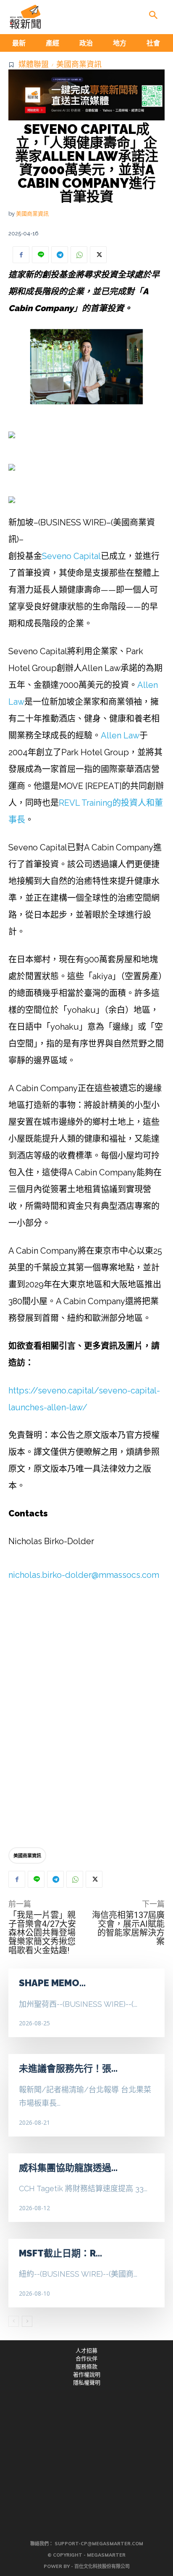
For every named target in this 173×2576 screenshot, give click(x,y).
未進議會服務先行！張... (68, 2068)
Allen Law (120, 735)
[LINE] (40, 255)
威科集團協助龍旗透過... (68, 2168)
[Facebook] (21, 255)
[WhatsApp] (79, 255)
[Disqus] (86, 1716)
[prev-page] (14, 2321)
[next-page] (27, 2321)
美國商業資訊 (79, 64)
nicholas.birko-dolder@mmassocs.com (84, 1575)
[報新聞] (25, 17)
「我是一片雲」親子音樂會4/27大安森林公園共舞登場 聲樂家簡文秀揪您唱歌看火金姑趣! (46, 1933)
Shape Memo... (52, 1983)
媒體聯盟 (34, 64)
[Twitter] (98, 255)
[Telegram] (60, 255)
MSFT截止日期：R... (60, 2253)
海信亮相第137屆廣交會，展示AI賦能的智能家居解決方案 (128, 1928)
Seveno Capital (71, 556)
